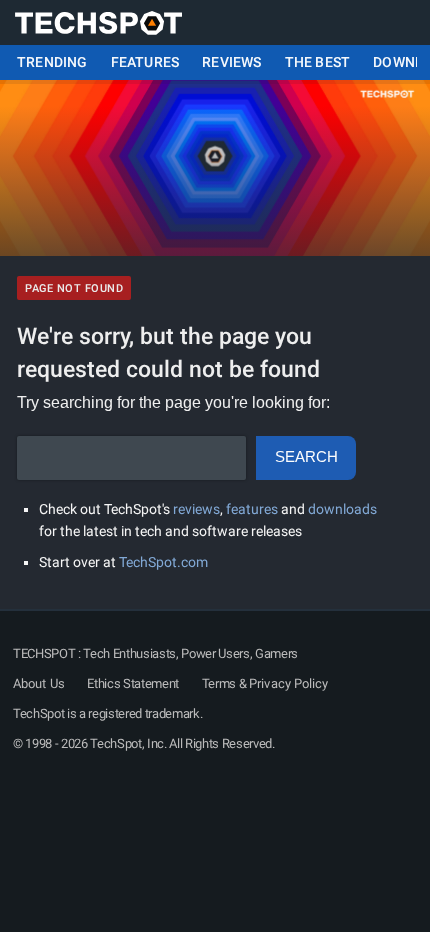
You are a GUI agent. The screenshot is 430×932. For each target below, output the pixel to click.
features (252, 509)
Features (145, 62)
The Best (318, 62)
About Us (39, 683)
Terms (219, 683)
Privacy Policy (288, 683)
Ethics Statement (133, 683)
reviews (196, 509)
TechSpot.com (163, 562)
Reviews (231, 62)
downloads (342, 509)
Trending (52, 62)
